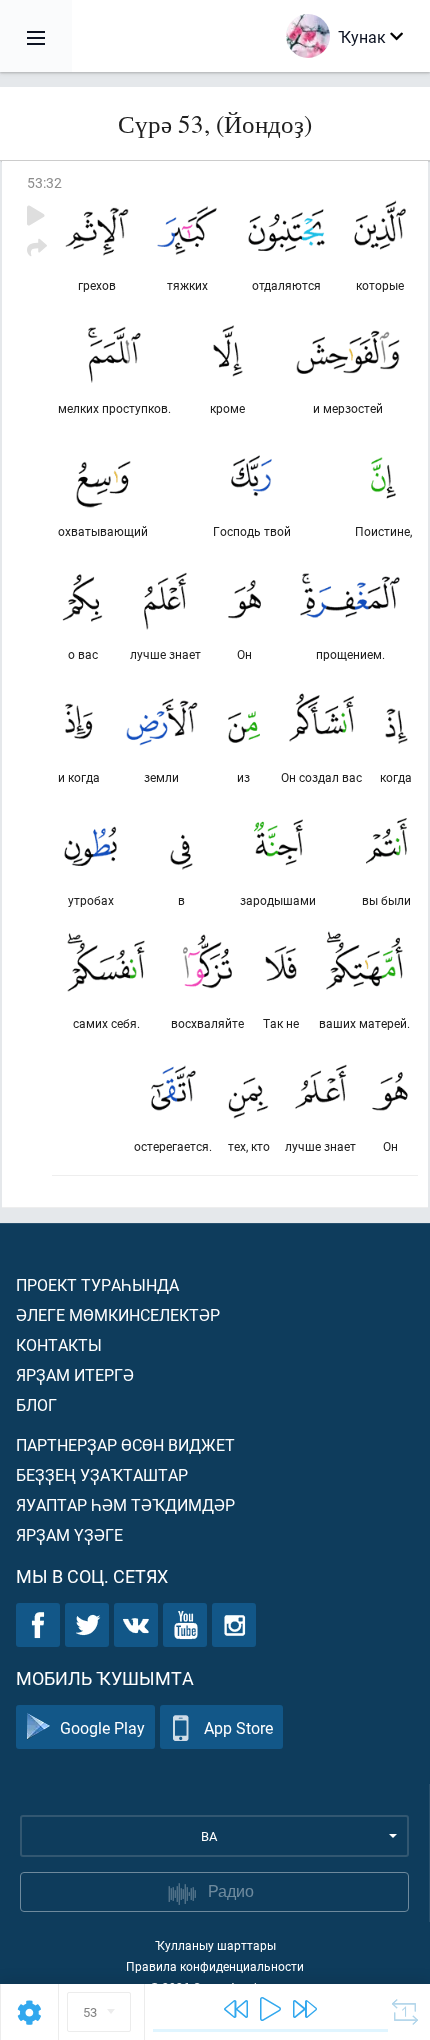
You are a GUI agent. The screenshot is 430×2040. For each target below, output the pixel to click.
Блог (36, 1404)
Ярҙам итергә (75, 1374)
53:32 (44, 182)
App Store (238, 1727)
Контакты (59, 1344)
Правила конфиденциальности (215, 1966)
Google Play (102, 1727)
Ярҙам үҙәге (69, 1534)
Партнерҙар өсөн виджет (125, 1444)
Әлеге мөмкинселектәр (118, 1314)
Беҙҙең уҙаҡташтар (102, 1474)
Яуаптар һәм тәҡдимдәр (125, 1504)
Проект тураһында (97, 1284)
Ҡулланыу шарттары (215, 1945)
